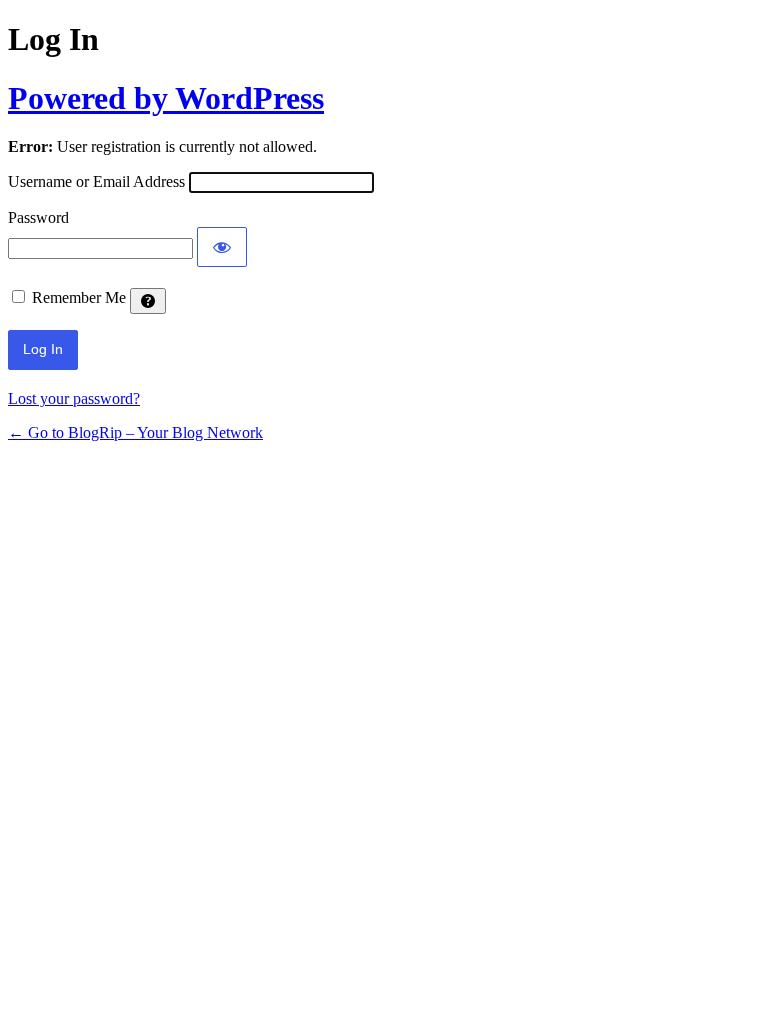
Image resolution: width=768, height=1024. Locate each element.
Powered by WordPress (166, 98)
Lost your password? (74, 398)
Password (38, 217)
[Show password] (222, 247)
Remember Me (79, 297)
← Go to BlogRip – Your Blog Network (135, 432)
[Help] (148, 301)
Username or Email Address (96, 181)
